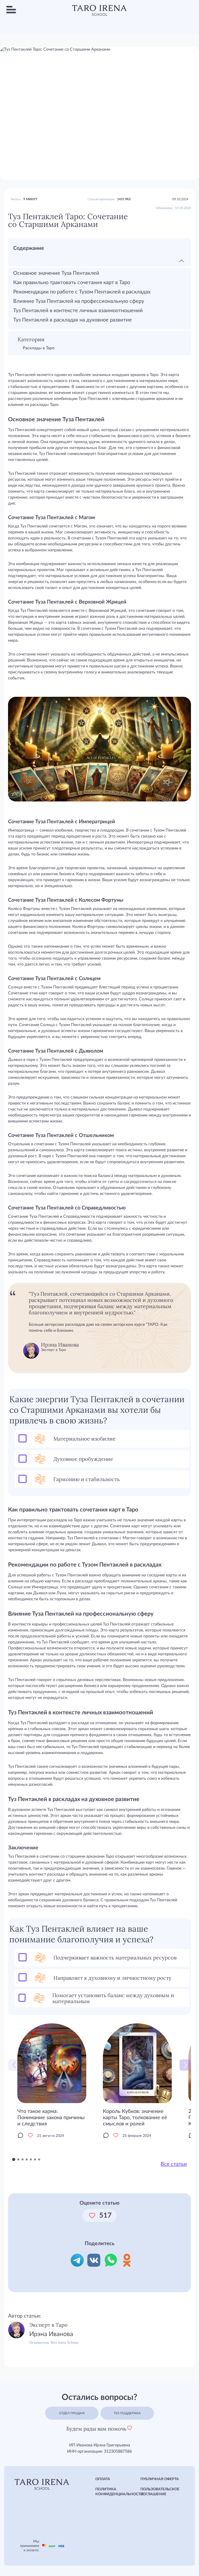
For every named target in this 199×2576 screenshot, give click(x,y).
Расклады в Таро (39, 348)
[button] (185, 2065)
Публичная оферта (160, 2479)
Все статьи (174, 2164)
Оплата (103, 2479)
